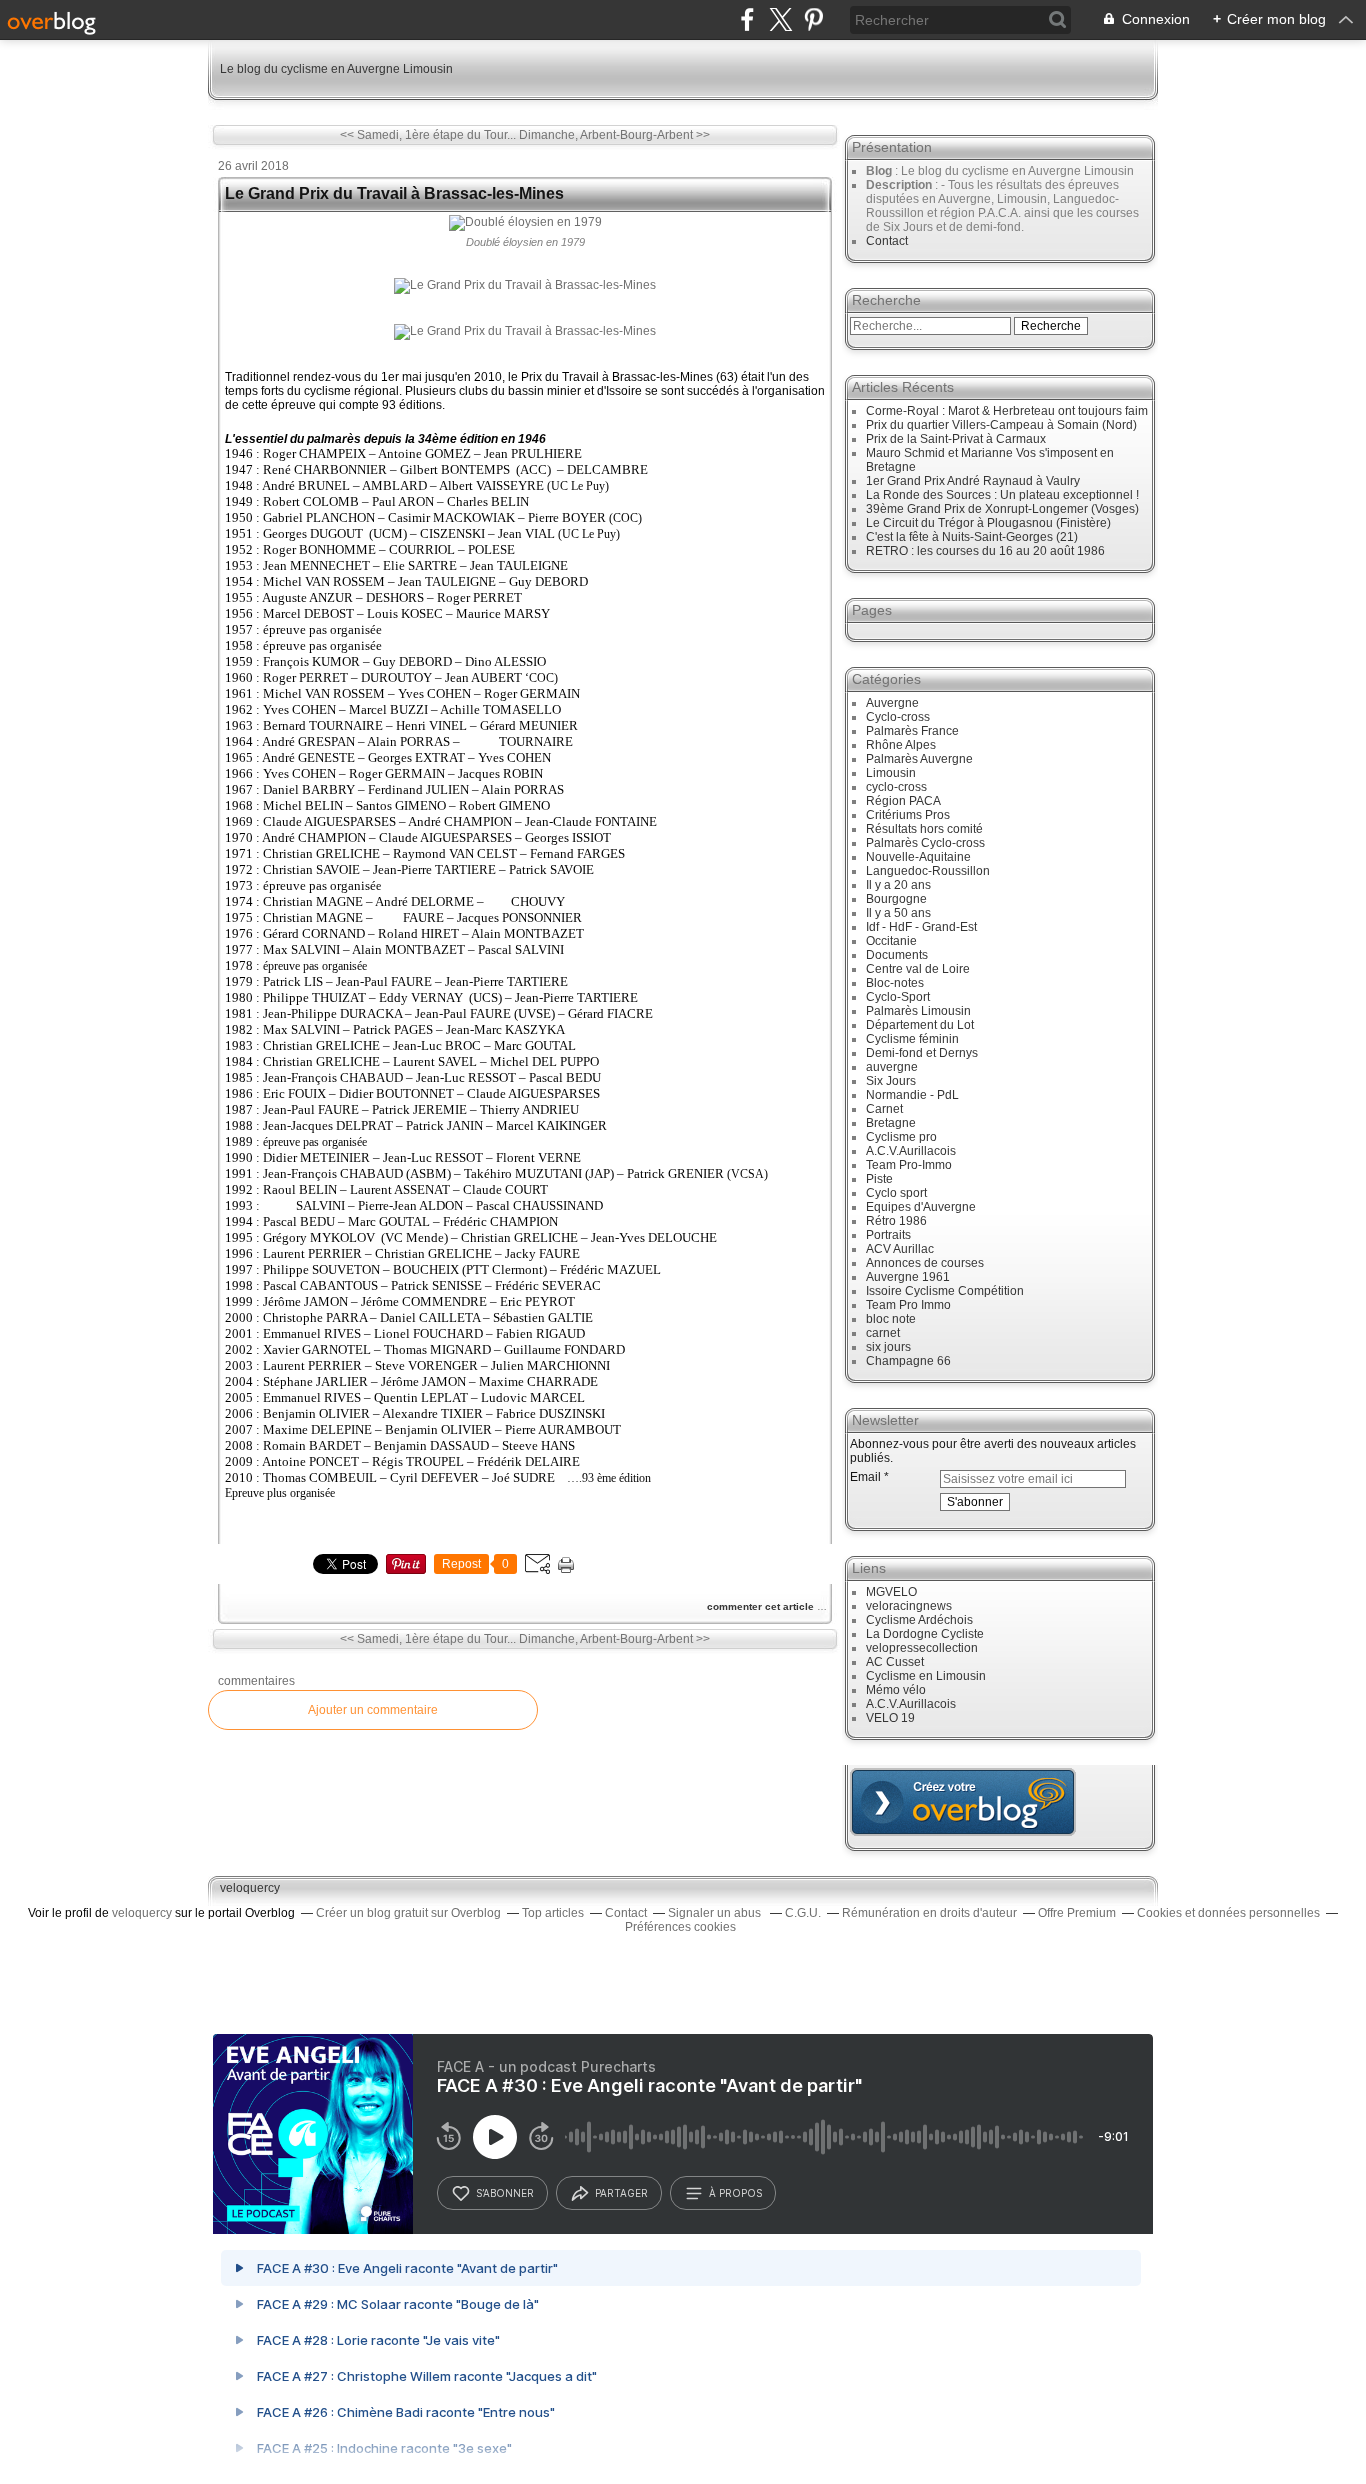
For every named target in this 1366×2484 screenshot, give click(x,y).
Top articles (553, 1913)
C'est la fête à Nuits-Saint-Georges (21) (972, 537)
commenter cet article (762, 1606)
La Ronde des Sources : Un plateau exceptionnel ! (1002, 495)
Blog (879, 171)
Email (865, 1477)
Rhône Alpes (901, 745)
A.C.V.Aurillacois (911, 1151)
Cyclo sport (896, 1193)
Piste (879, 1179)
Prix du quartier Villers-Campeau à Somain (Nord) (1001, 425)
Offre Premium (1077, 1913)
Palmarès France (912, 731)
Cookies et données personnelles (1228, 1913)
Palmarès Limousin (918, 1011)
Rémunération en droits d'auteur (929, 1913)
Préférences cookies (680, 1927)
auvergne (892, 1067)
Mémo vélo (896, 1690)
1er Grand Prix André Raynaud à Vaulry (973, 481)
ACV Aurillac (900, 1249)
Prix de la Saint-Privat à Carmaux (956, 439)
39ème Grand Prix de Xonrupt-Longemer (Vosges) (1002, 509)
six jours (888, 1347)
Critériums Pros (908, 815)
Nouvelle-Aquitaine (918, 857)
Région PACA (903, 801)
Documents (897, 955)
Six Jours (891, 1081)
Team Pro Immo (908, 1305)
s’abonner (505, 2193)
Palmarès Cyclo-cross (925, 843)
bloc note (891, 1319)
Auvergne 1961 (908, 1277)
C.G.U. (803, 1913)
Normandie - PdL (912, 1095)
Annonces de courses (925, 1263)
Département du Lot (920, 1025)
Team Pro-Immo (909, 1165)
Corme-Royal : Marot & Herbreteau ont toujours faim (1007, 411)
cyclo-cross (896, 787)
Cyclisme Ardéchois (919, 1620)
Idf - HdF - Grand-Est (921, 927)
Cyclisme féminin (912, 1039)
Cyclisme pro (901, 1137)
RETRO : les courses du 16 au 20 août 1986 (985, 551)
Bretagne (891, 1123)
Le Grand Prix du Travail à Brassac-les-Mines (394, 193)
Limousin (891, 773)
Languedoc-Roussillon (928, 871)
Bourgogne (896, 899)
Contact (887, 241)
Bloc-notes (895, 983)
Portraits (888, 1235)
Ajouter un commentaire (373, 1710)
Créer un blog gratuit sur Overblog (408, 1913)
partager (621, 2193)
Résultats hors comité (924, 829)
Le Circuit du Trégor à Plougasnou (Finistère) (988, 523)
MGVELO (891, 1592)
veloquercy (250, 1888)
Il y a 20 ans (898, 885)
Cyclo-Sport (898, 997)
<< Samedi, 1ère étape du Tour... (428, 135)
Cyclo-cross (898, 717)
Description (900, 185)
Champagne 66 (908, 1361)
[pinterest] (813, 19)
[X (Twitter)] (780, 19)
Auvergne (892, 703)
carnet (883, 1333)
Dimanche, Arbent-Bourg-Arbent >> (614, 135)
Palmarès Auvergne (919, 759)
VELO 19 (890, 1718)
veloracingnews (909, 1606)
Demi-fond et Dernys (922, 1053)
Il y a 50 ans (898, 913)
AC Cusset (895, 1662)
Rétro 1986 (896, 1221)
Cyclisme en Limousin (926, 1676)
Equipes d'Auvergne (921, 1207)
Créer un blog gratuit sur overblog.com (963, 1802)
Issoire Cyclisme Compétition (945, 1291)
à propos (735, 2193)
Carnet (884, 1109)
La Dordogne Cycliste (925, 1634)
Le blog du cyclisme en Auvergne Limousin (336, 69)
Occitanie (891, 941)
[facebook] (747, 19)
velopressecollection (922, 1648)
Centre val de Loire (918, 969)
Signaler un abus (716, 1913)
